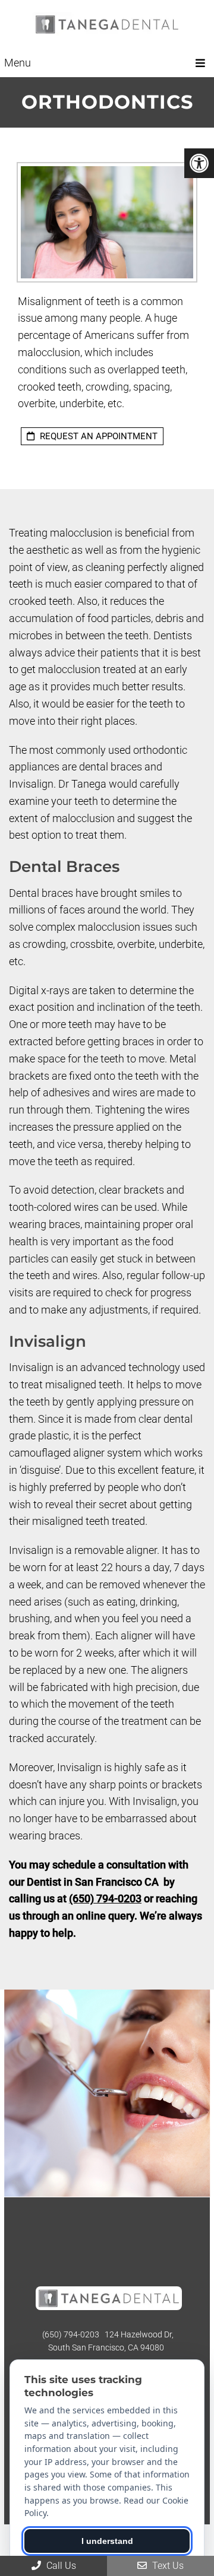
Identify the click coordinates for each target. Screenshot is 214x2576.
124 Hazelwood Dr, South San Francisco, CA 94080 (111, 2341)
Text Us (167, 2566)
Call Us (60, 2566)
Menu (18, 63)
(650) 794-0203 (105, 1898)
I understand (107, 2541)
